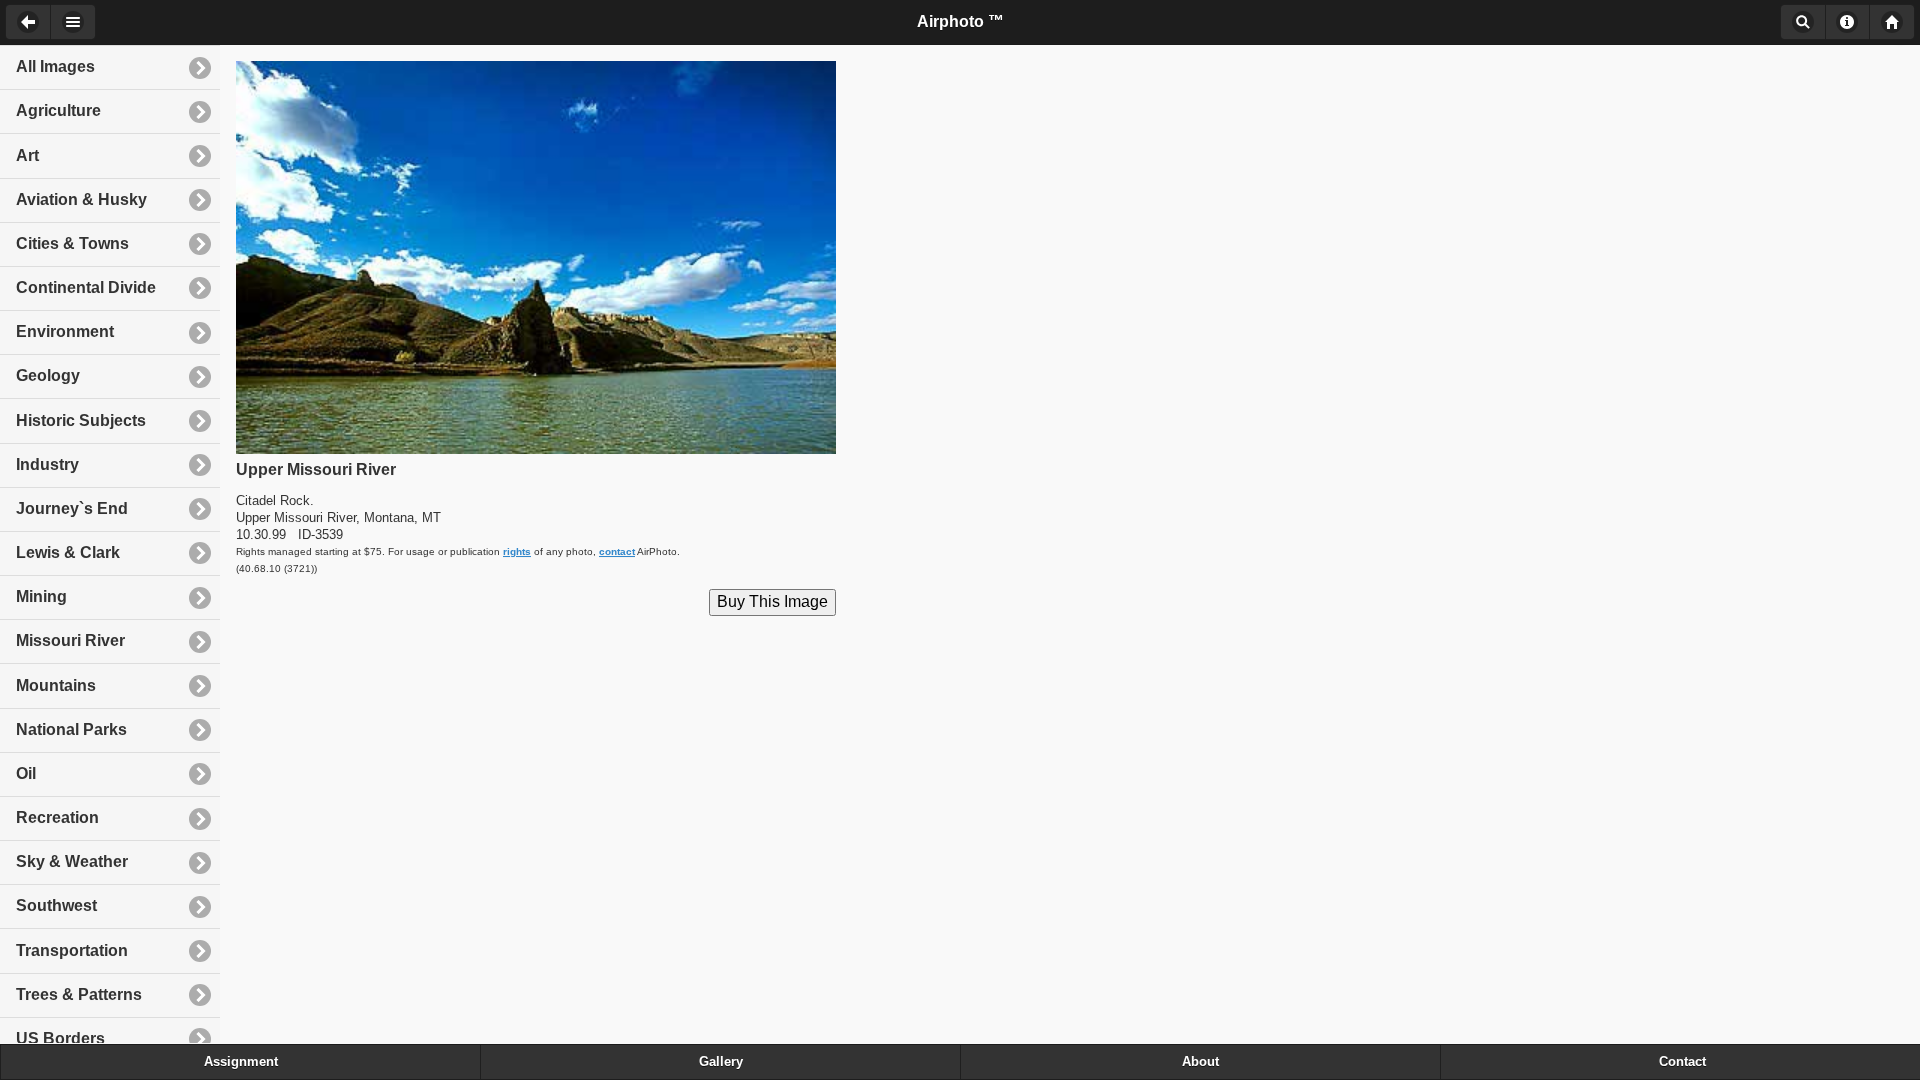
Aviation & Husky (81, 199)
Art (27, 155)
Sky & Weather (72, 861)
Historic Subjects (81, 420)
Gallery (721, 1062)
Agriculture (58, 110)
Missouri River (70, 640)
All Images (55, 66)
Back (27, 22)
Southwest (56, 905)
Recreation (57, 817)
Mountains (56, 685)
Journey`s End (72, 508)
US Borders (60, 1038)
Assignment (241, 1062)
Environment (65, 331)
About (1847, 22)
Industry (47, 464)
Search (1802, 22)
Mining (41, 596)
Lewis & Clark (68, 552)
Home (1892, 22)
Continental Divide (86, 287)
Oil (26, 773)
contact (617, 551)
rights (517, 551)
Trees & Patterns (79, 994)
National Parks (71, 729)
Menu (73, 22)
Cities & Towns (72, 243)
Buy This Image (772, 601)
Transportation (72, 950)
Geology (48, 375)
